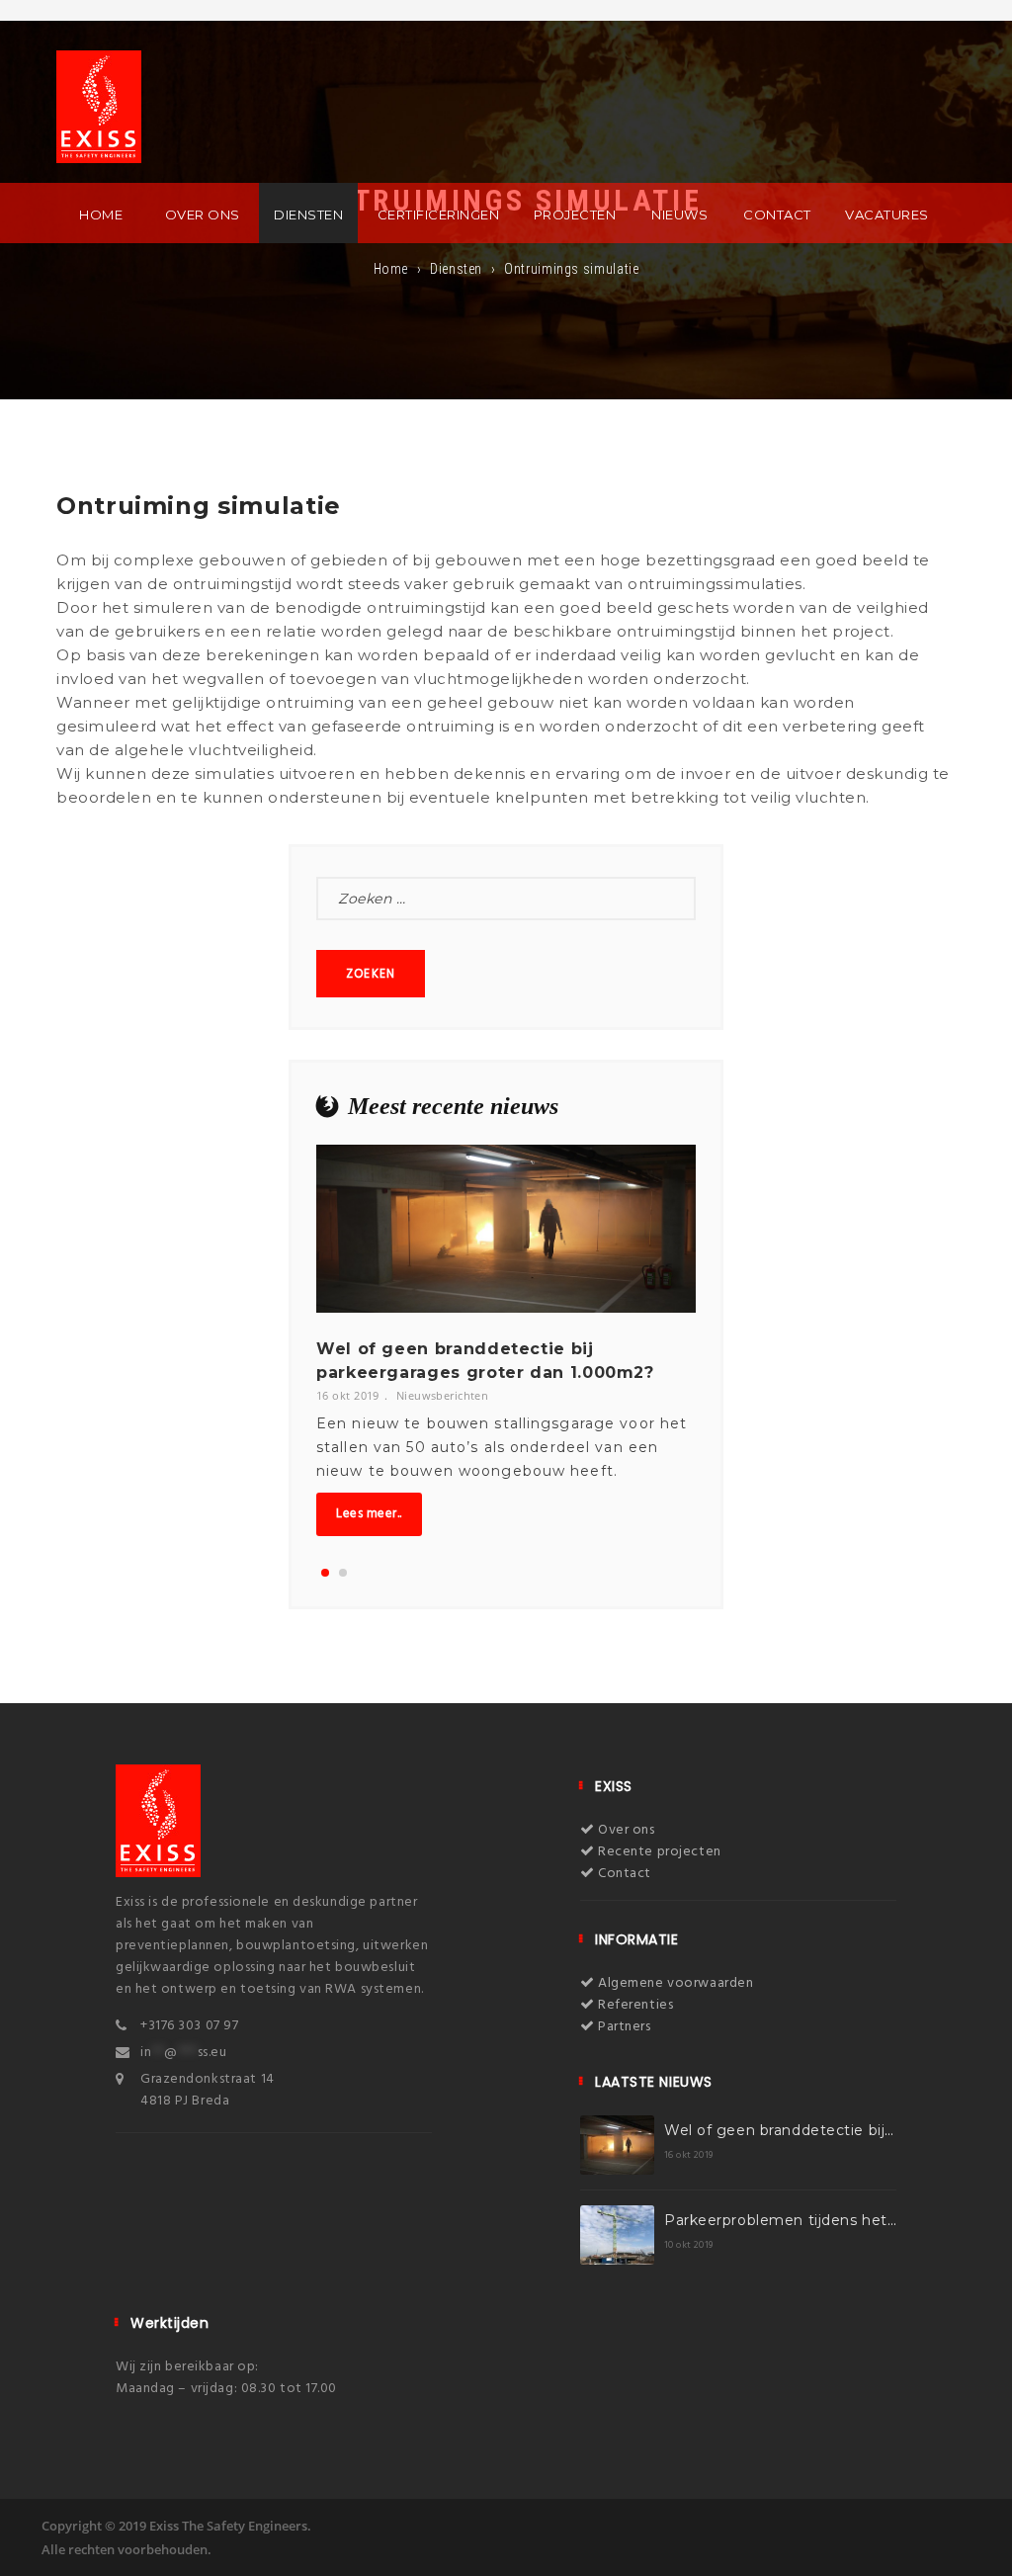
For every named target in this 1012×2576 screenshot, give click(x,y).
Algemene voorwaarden (674, 1983)
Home (101, 215)
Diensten (308, 215)
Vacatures (887, 215)
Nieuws (679, 215)
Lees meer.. (369, 1514)
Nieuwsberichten (443, 1395)
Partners (623, 2027)
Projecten (575, 215)
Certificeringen (439, 215)
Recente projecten (658, 1852)
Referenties (634, 2005)
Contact (777, 215)
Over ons (203, 215)
